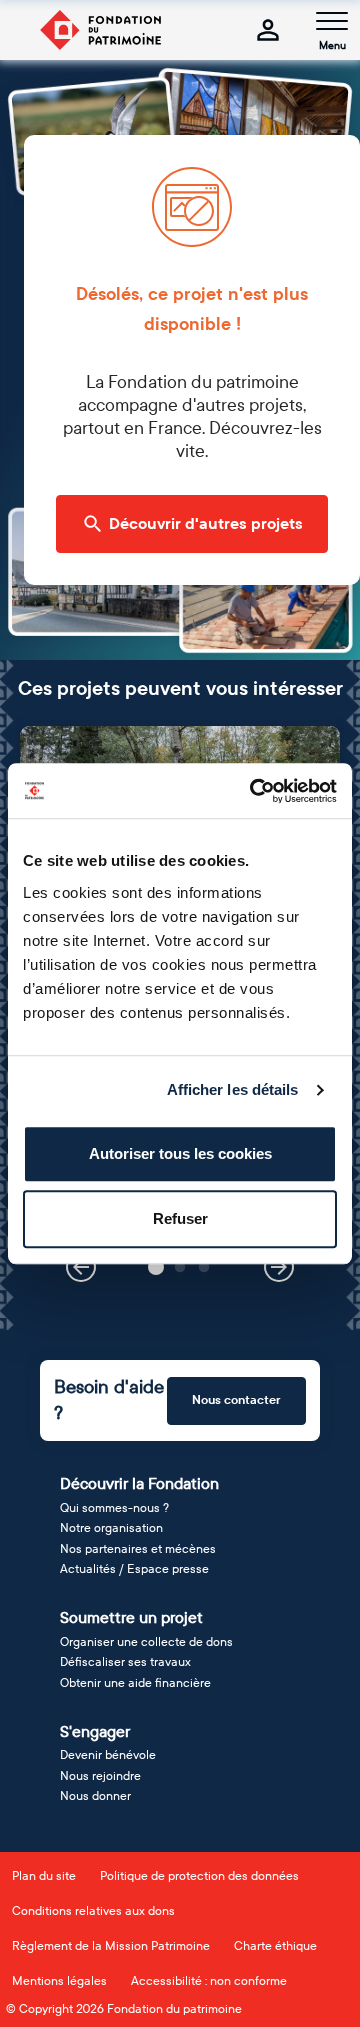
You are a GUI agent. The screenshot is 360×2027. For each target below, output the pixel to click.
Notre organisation (111, 1528)
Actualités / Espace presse (134, 1569)
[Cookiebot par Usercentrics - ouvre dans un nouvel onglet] (254, 791)
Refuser (180, 1218)
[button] (156, 1267)
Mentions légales (59, 1981)
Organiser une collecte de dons (146, 1642)
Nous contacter (236, 1400)
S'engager (95, 1731)
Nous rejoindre (100, 1776)
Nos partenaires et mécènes (138, 1549)
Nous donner (95, 1796)
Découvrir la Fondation (139, 1483)
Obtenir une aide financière (135, 1683)
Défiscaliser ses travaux (125, 1662)
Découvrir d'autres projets (206, 524)
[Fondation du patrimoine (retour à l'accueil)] (100, 30)
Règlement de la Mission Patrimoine (111, 1946)
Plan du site (44, 1876)
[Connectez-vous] (268, 30)
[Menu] (332, 21)
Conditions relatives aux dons (93, 1911)
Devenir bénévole (108, 1755)
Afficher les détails (233, 1089)
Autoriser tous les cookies (180, 1153)
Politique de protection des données (199, 1876)
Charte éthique (275, 1946)
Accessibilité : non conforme (209, 1981)
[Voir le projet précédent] (81, 1267)
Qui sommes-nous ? (114, 1508)
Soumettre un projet (131, 1617)
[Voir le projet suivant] (279, 1267)
